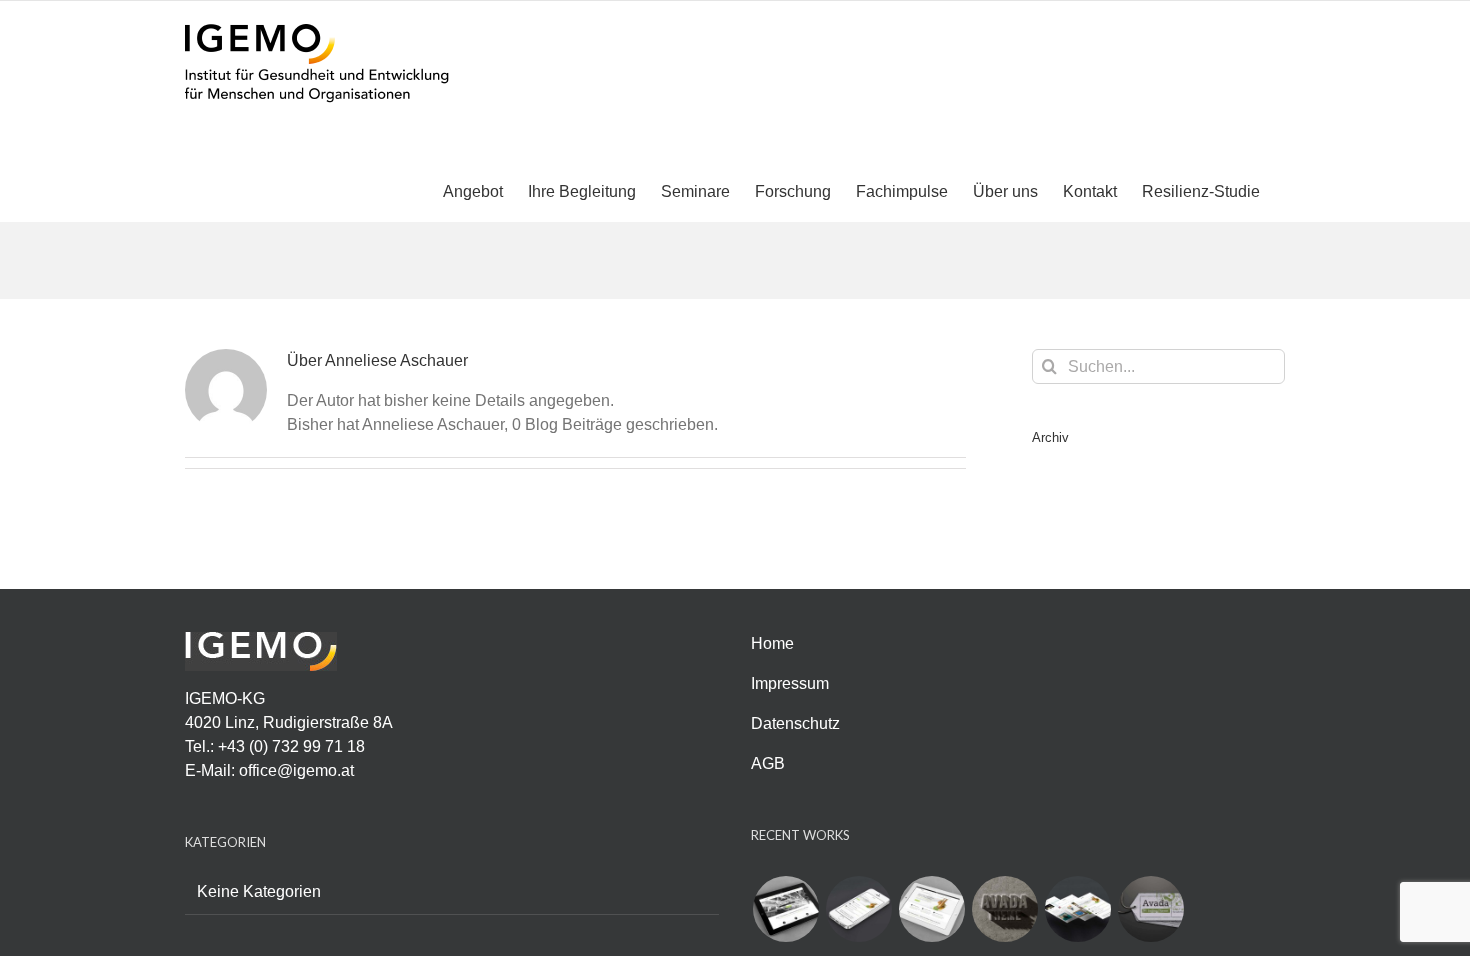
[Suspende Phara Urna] (1150, 909)
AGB (768, 763)
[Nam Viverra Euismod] (1004, 909)
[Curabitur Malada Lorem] (1077, 909)
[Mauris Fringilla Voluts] (858, 909)
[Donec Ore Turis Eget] (785, 909)
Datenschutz (795, 723)
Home (772, 643)
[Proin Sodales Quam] (931, 909)
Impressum (790, 683)
